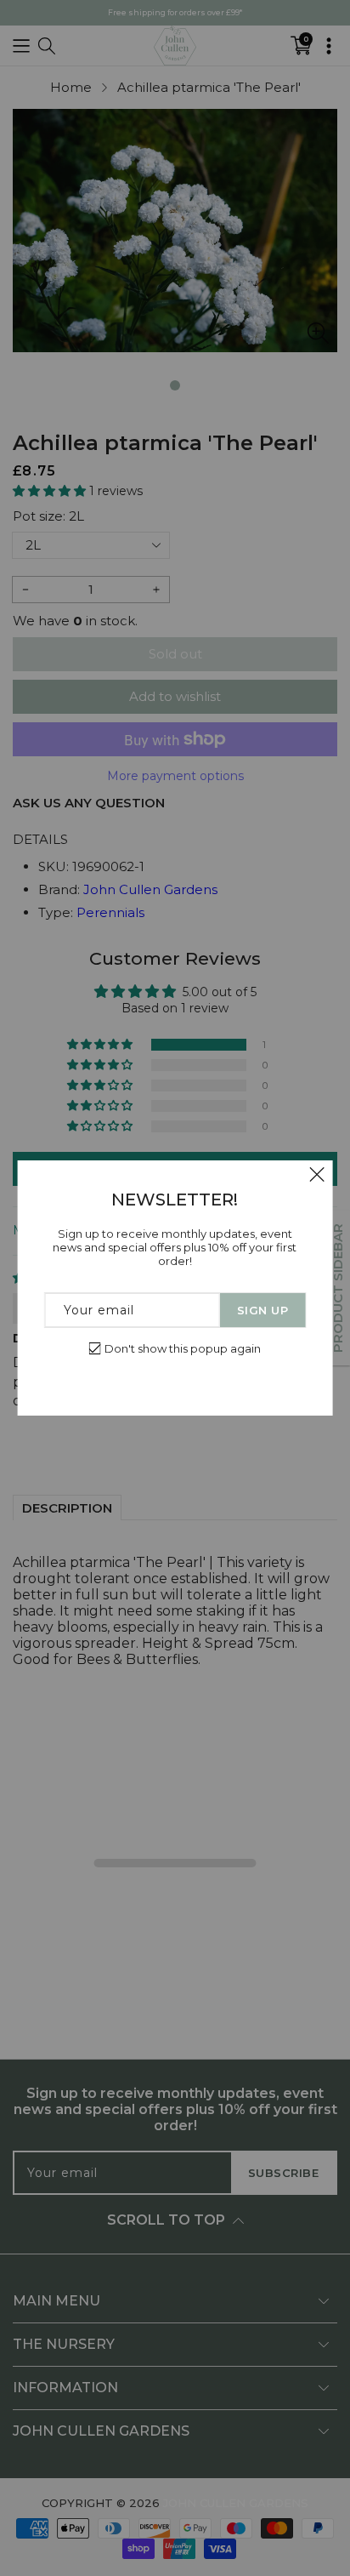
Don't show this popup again (183, 1348)
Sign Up (263, 1310)
